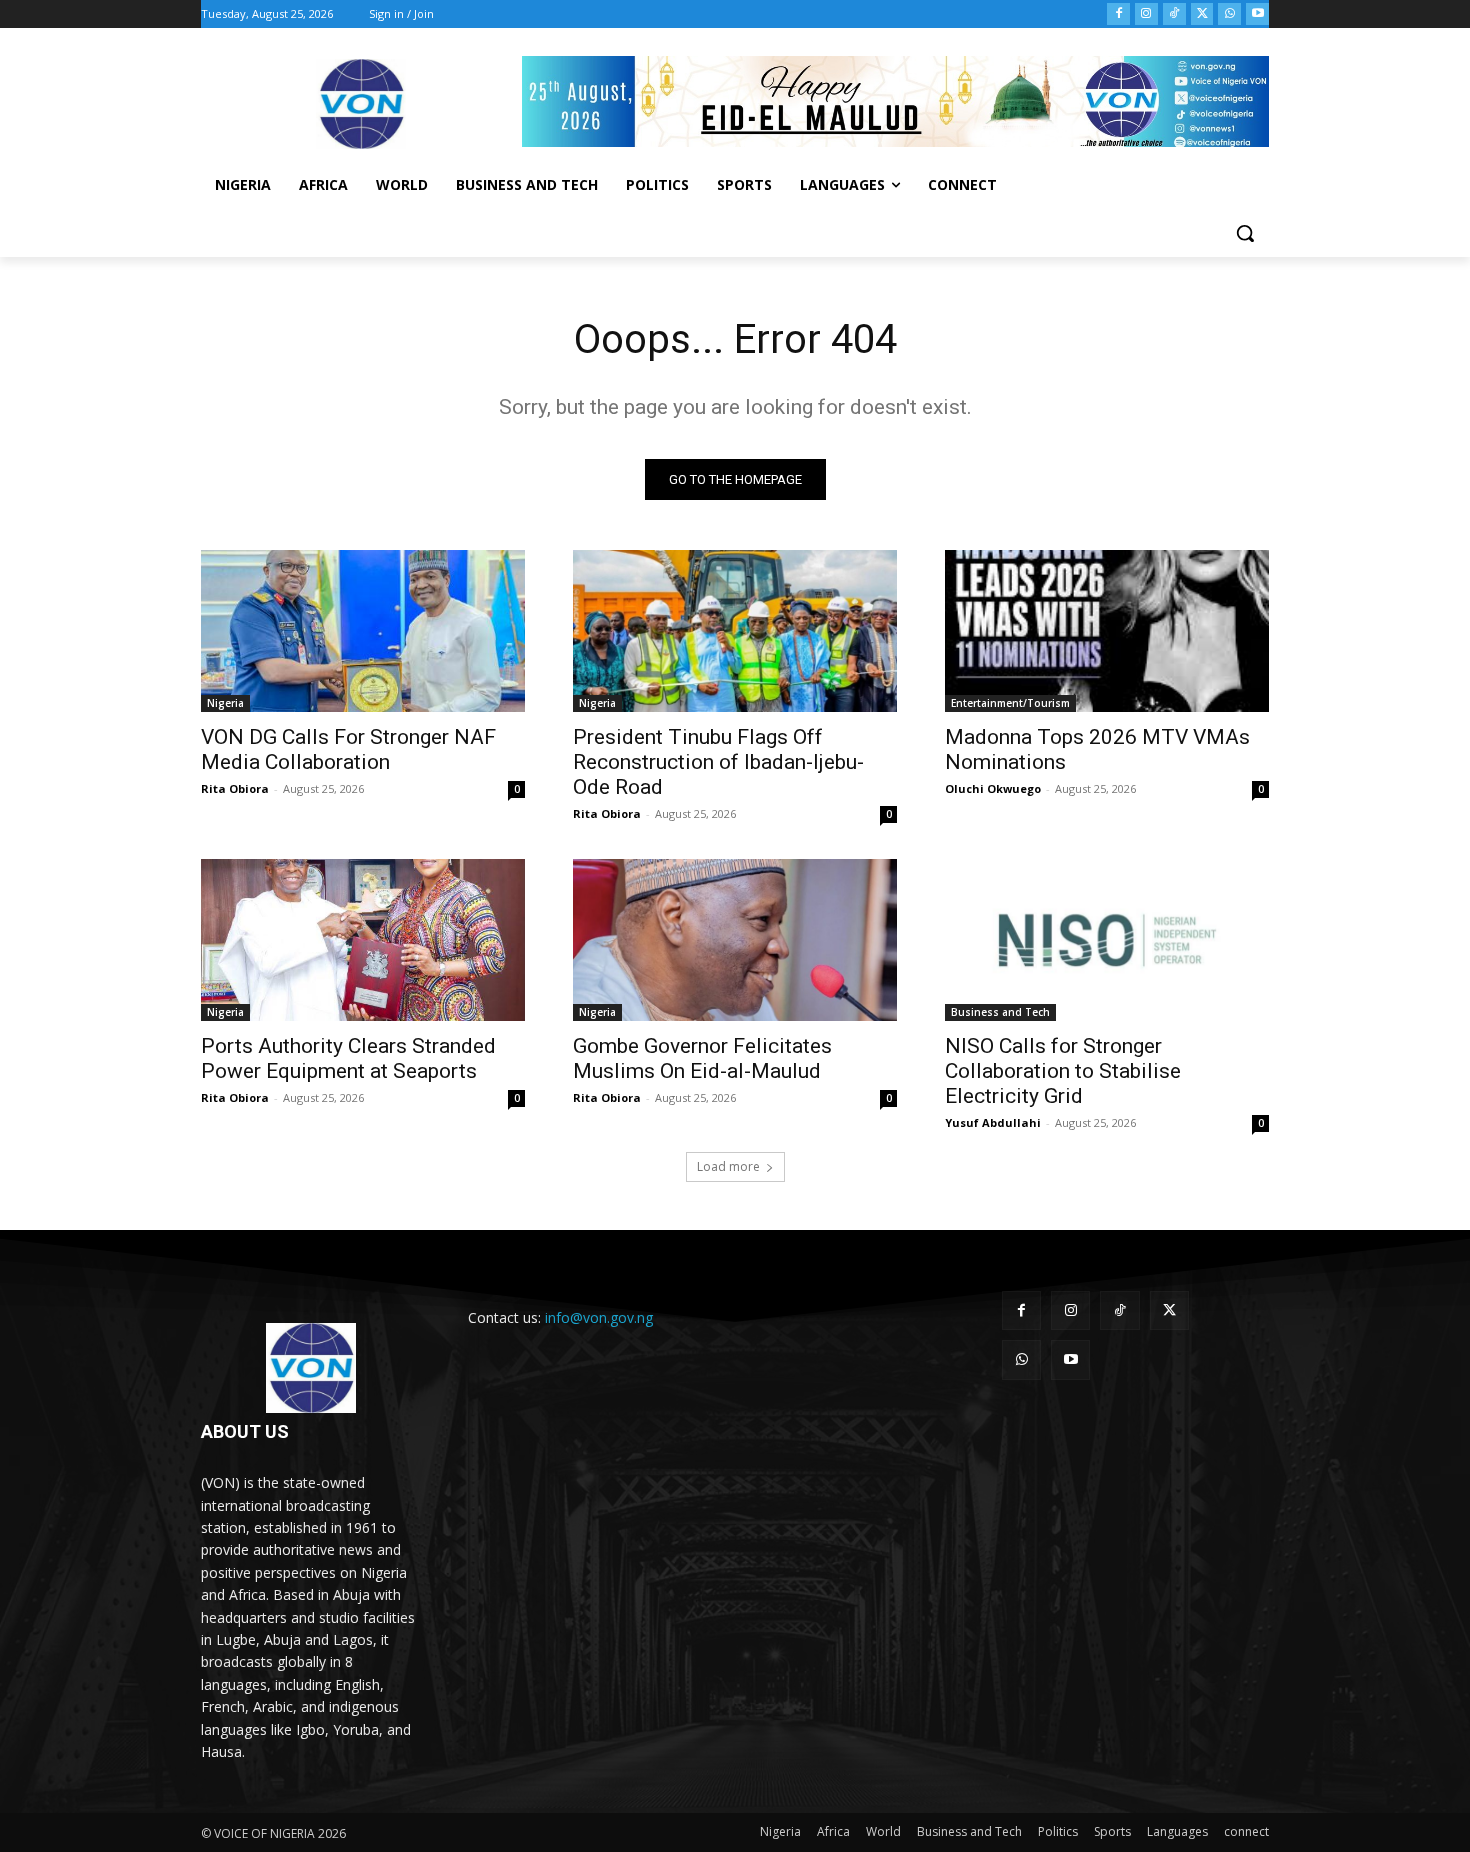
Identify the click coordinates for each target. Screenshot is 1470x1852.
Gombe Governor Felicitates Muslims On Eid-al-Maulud (702, 1058)
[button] (1245, 233)
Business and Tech (1000, 1012)
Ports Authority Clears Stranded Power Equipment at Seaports (348, 1058)
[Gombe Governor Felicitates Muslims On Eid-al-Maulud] (735, 940)
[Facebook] (1118, 14)
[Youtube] (1257, 14)
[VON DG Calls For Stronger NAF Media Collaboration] (363, 631)
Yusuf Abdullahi (993, 1122)
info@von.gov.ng (599, 1317)
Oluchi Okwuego (993, 788)
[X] (1202, 14)
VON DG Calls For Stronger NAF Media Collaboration (348, 749)
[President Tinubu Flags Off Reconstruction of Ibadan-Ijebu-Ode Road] (735, 631)
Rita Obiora (235, 788)
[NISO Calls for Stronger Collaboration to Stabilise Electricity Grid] (1107, 940)
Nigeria (225, 703)
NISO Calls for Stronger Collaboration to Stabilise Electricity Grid (1063, 1071)
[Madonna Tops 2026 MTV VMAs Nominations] (1107, 631)
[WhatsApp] (1229, 14)
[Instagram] (1146, 14)
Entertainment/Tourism (1010, 703)
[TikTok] (1174, 14)
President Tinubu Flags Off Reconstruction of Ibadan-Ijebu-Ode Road (718, 762)
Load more (728, 1166)
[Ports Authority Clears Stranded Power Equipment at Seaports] (363, 940)
